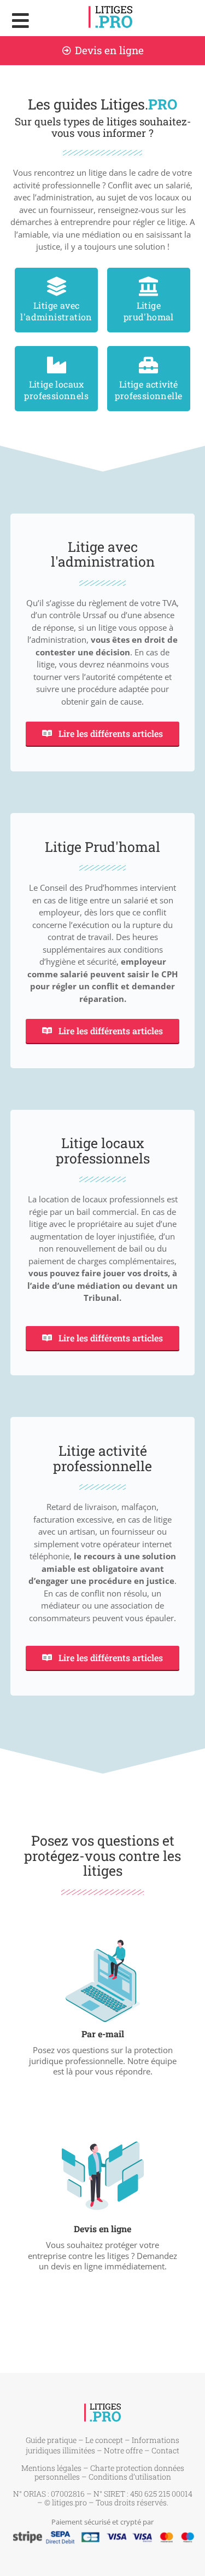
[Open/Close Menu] (20, 21)
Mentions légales (51, 2468)
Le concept (104, 2440)
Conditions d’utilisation (130, 2477)
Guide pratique (51, 2440)
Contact (165, 2450)
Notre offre (123, 2450)
